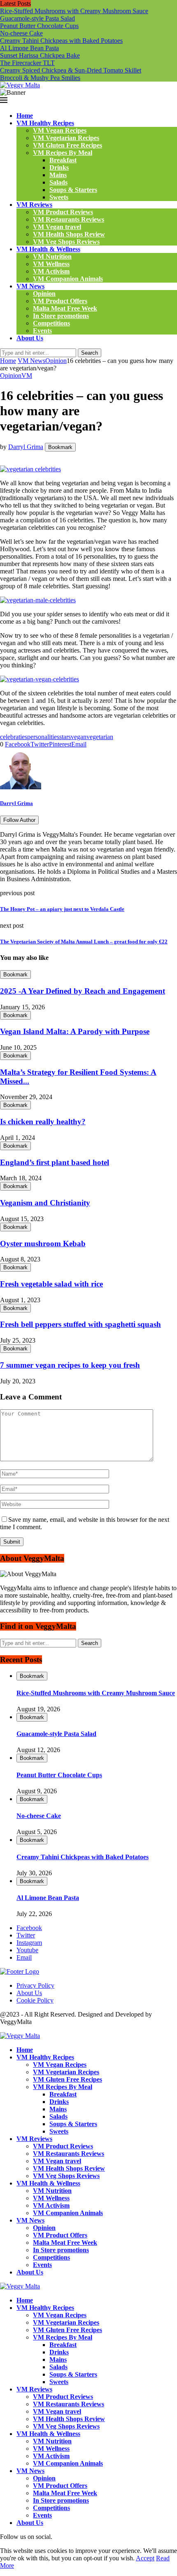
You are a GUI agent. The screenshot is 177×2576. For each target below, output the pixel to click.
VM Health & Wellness (48, 249)
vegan (79, 737)
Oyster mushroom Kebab (43, 1244)
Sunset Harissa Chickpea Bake (40, 55)
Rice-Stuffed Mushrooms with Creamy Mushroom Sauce (74, 11)
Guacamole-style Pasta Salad (37, 18)
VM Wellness (51, 264)
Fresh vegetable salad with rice (51, 1284)
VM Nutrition (52, 256)
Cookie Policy (35, 2000)
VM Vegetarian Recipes (66, 138)
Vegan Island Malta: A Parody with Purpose (75, 1031)
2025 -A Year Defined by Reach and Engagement (83, 991)
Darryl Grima (26, 447)
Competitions (51, 323)
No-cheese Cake (21, 33)
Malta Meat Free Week (65, 308)
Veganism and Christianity (45, 1203)
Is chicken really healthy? (43, 1122)
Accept (145, 2558)
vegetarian (100, 737)
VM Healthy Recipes (45, 123)
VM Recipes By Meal (63, 153)
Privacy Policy (35, 1985)
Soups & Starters (73, 190)
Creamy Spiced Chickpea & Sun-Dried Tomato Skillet (71, 70)
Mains (58, 175)
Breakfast (63, 160)
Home (25, 116)
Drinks (59, 167)
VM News (30, 286)
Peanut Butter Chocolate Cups (39, 26)
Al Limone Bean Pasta (29, 48)
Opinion (44, 294)
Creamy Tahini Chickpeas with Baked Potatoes (61, 41)
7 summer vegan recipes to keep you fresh (70, 1365)
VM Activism (51, 271)
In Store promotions (61, 316)
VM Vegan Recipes (60, 130)
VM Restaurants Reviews (69, 219)
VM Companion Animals (68, 279)
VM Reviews (34, 205)
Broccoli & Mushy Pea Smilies (40, 78)
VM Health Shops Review (69, 234)
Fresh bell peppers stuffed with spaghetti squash (80, 1324)
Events (42, 331)
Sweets (59, 197)
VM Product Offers (60, 301)
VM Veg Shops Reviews (66, 242)
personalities (43, 737)
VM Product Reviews (63, 212)
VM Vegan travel (57, 227)
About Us (30, 338)
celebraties (14, 737)
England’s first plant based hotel (55, 1162)
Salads (58, 182)
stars (65, 737)
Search (90, 353)
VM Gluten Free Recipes (68, 145)
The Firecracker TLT (27, 63)
